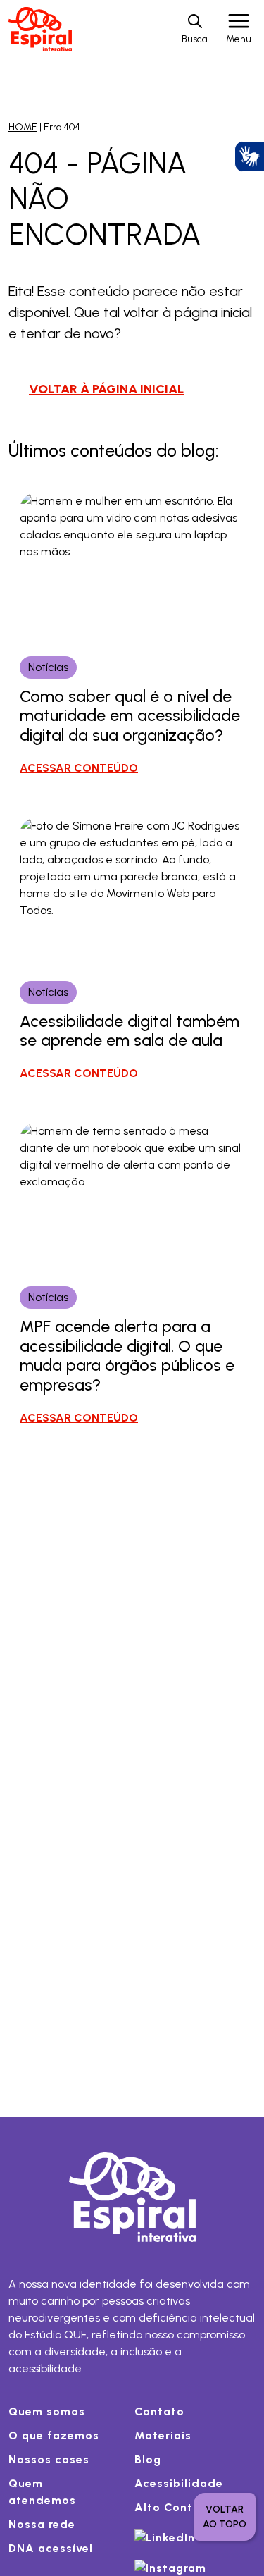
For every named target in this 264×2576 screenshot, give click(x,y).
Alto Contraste (179, 2507)
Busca (195, 39)
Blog (148, 2459)
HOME (23, 127)
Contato (159, 2411)
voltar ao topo (225, 2517)
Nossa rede (42, 2524)
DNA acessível (51, 2548)
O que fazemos (54, 2435)
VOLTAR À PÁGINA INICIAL (106, 389)
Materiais (163, 2435)
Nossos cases (49, 2459)
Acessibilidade (179, 2483)
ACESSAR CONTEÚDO (79, 768)
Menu (239, 39)
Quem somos (47, 2411)
